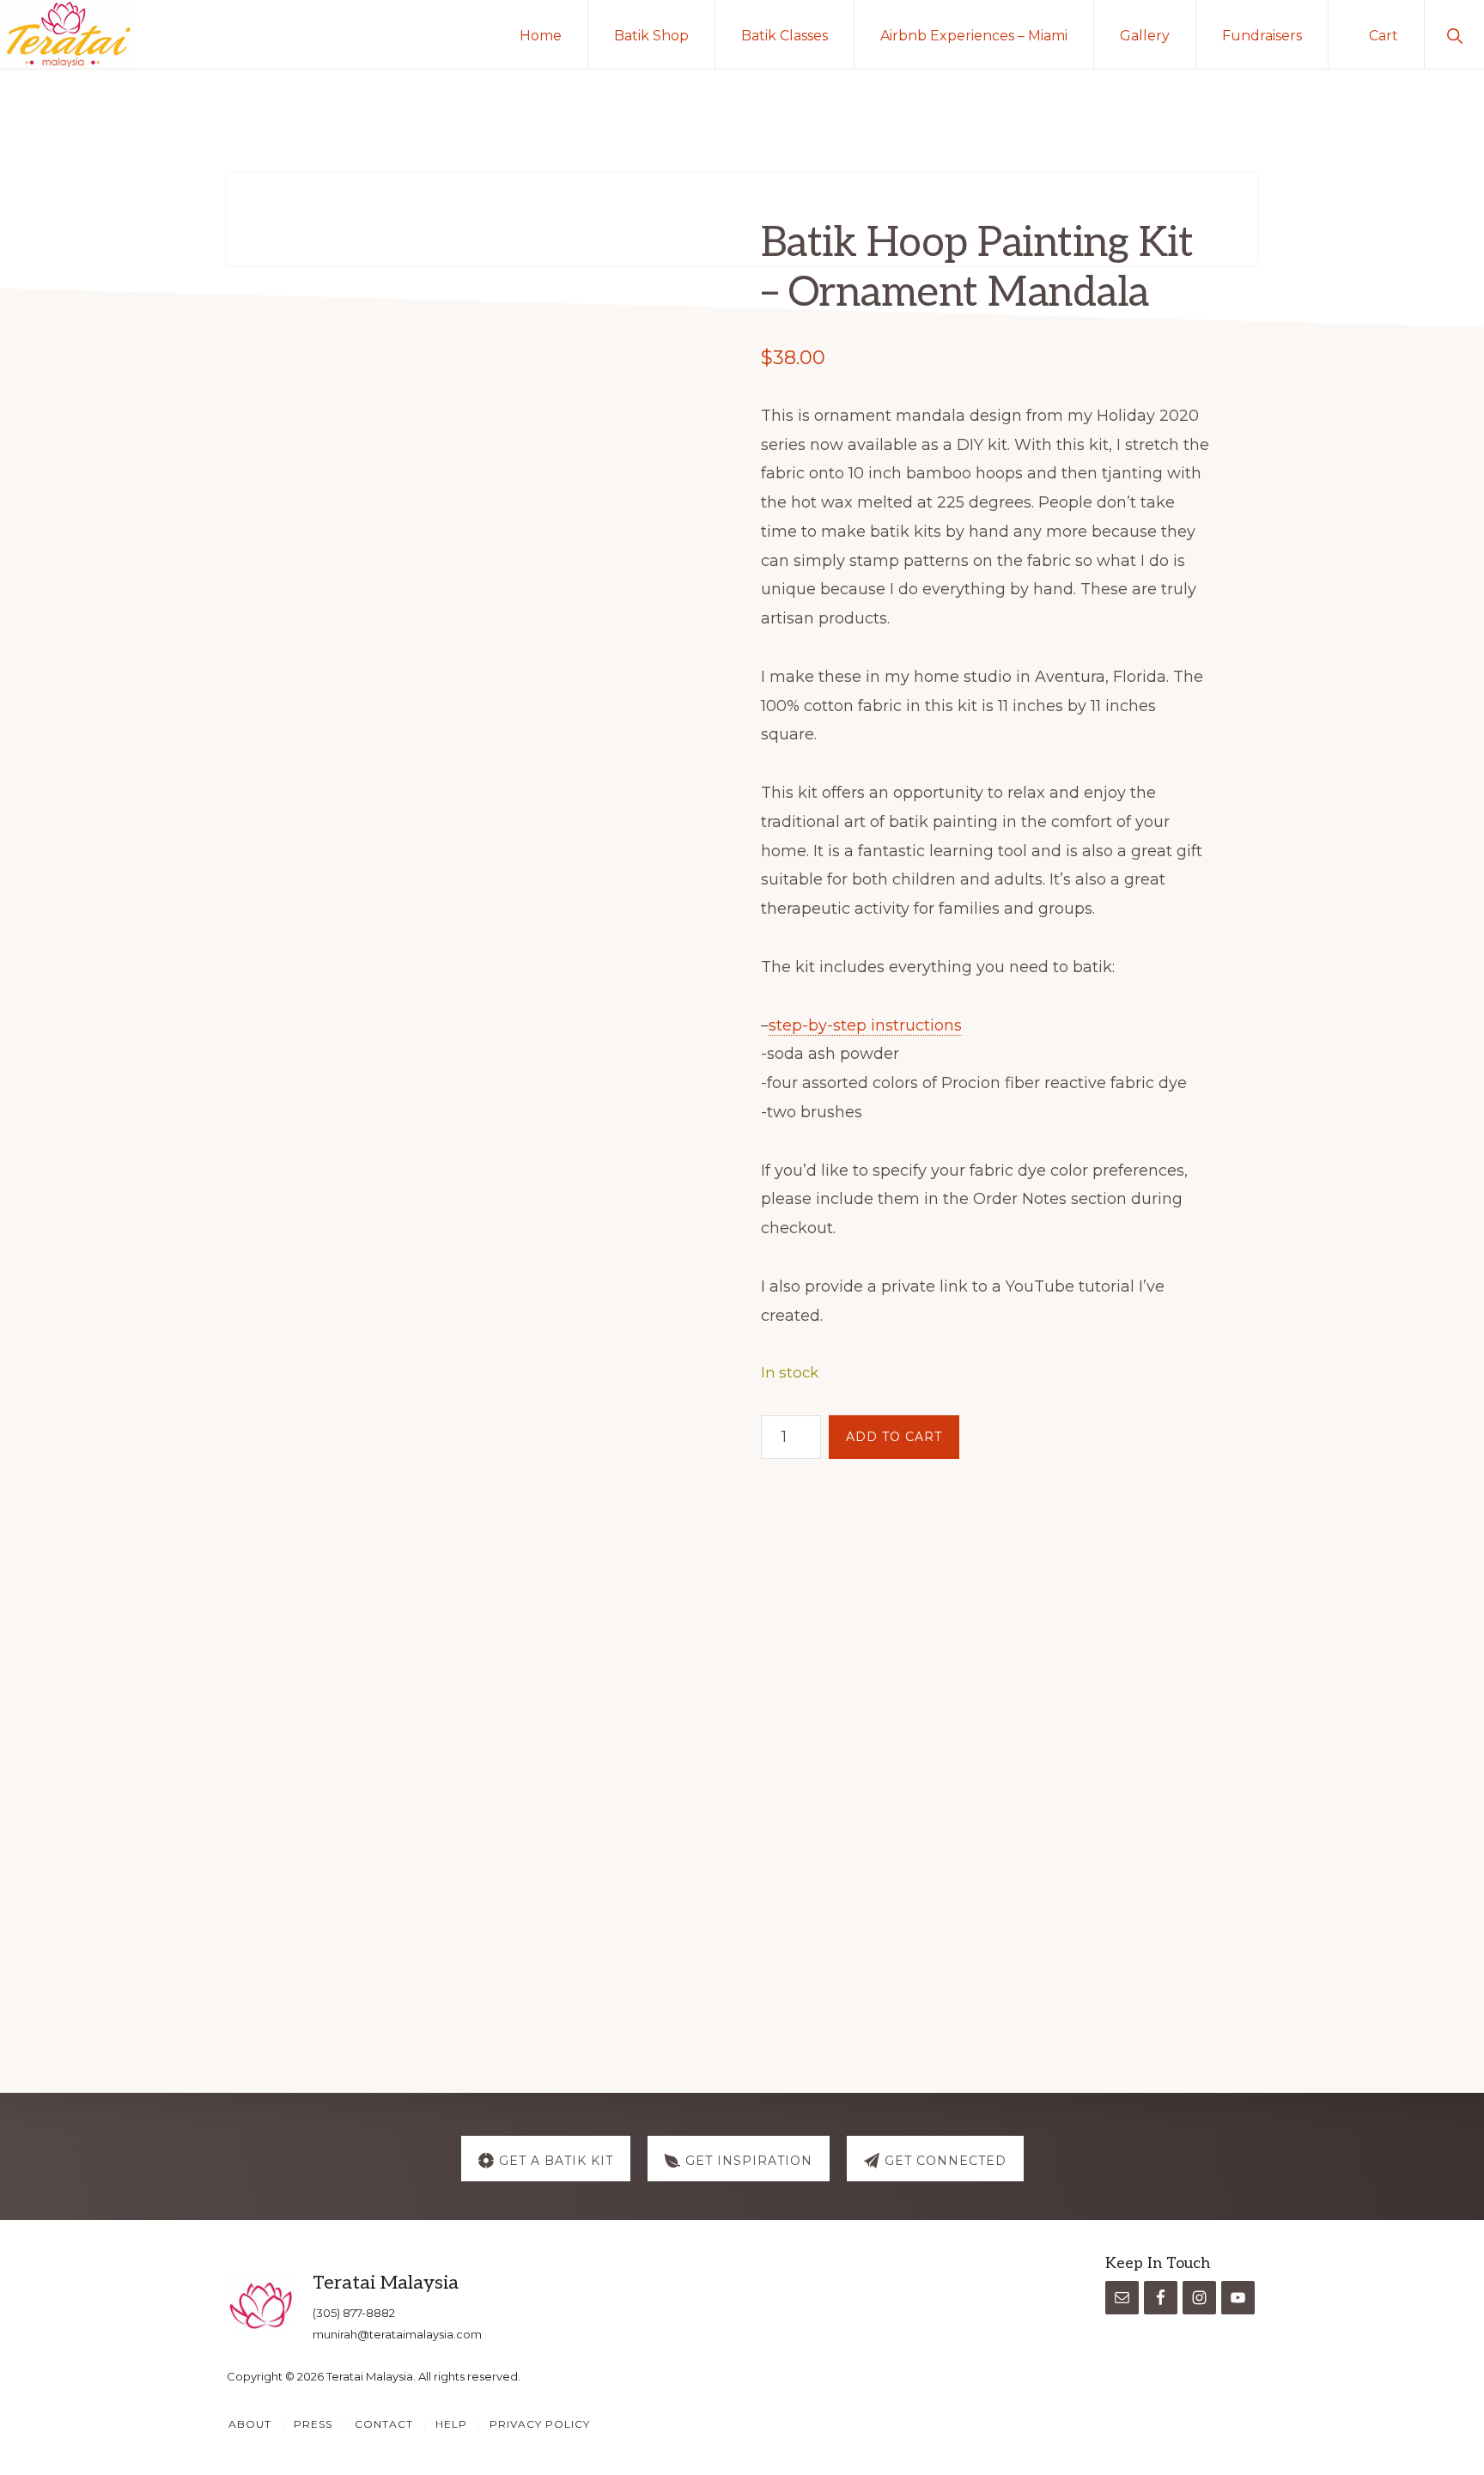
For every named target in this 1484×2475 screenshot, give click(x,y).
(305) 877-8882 (354, 2313)
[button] (1454, 34)
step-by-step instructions (865, 1025)
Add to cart (894, 1437)
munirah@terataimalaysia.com (397, 2334)
